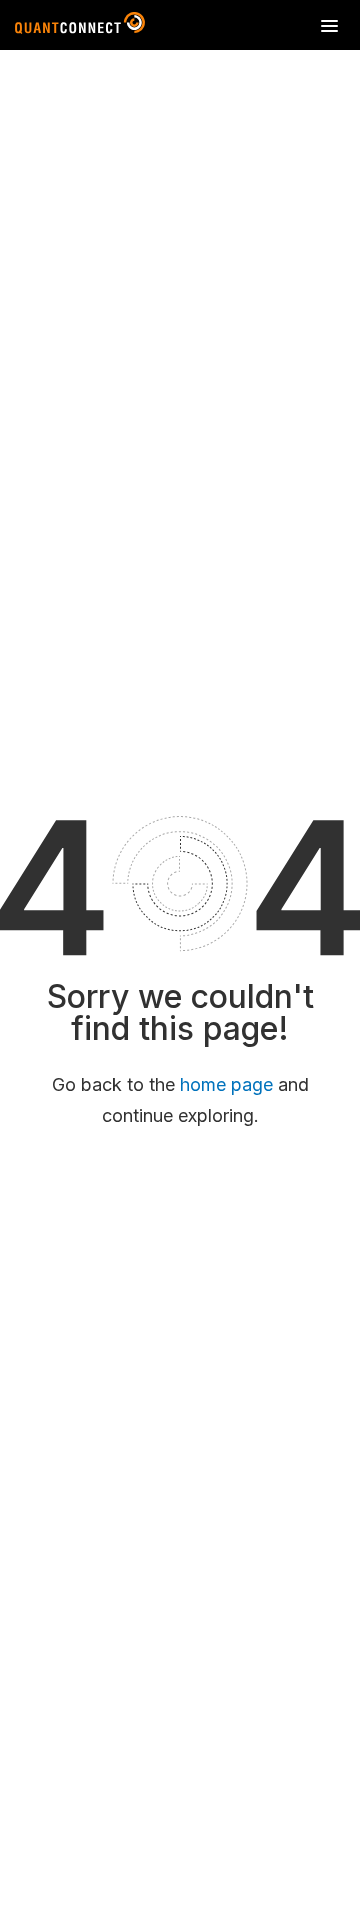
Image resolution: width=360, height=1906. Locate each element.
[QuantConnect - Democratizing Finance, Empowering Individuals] (80, 27)
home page (226, 1084)
